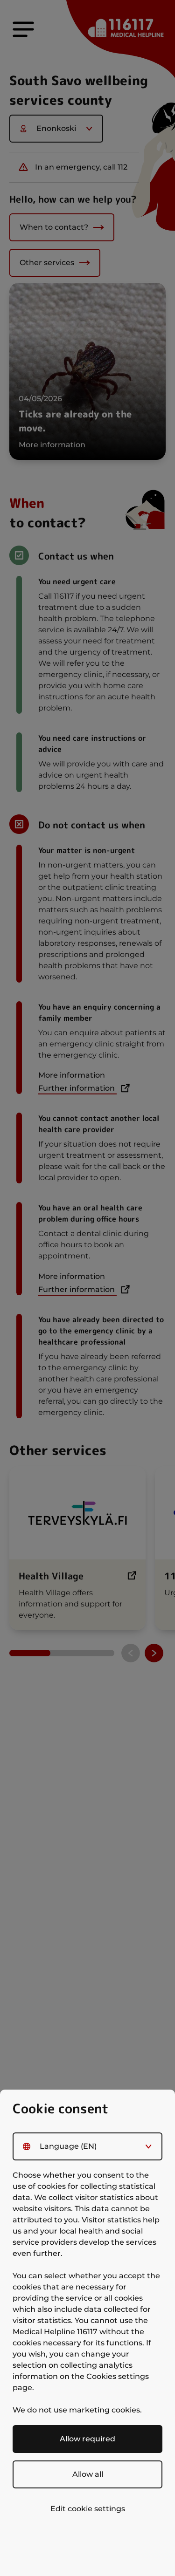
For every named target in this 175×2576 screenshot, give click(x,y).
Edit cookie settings (88, 2509)
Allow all (88, 2474)
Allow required (87, 2439)
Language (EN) (68, 2146)
